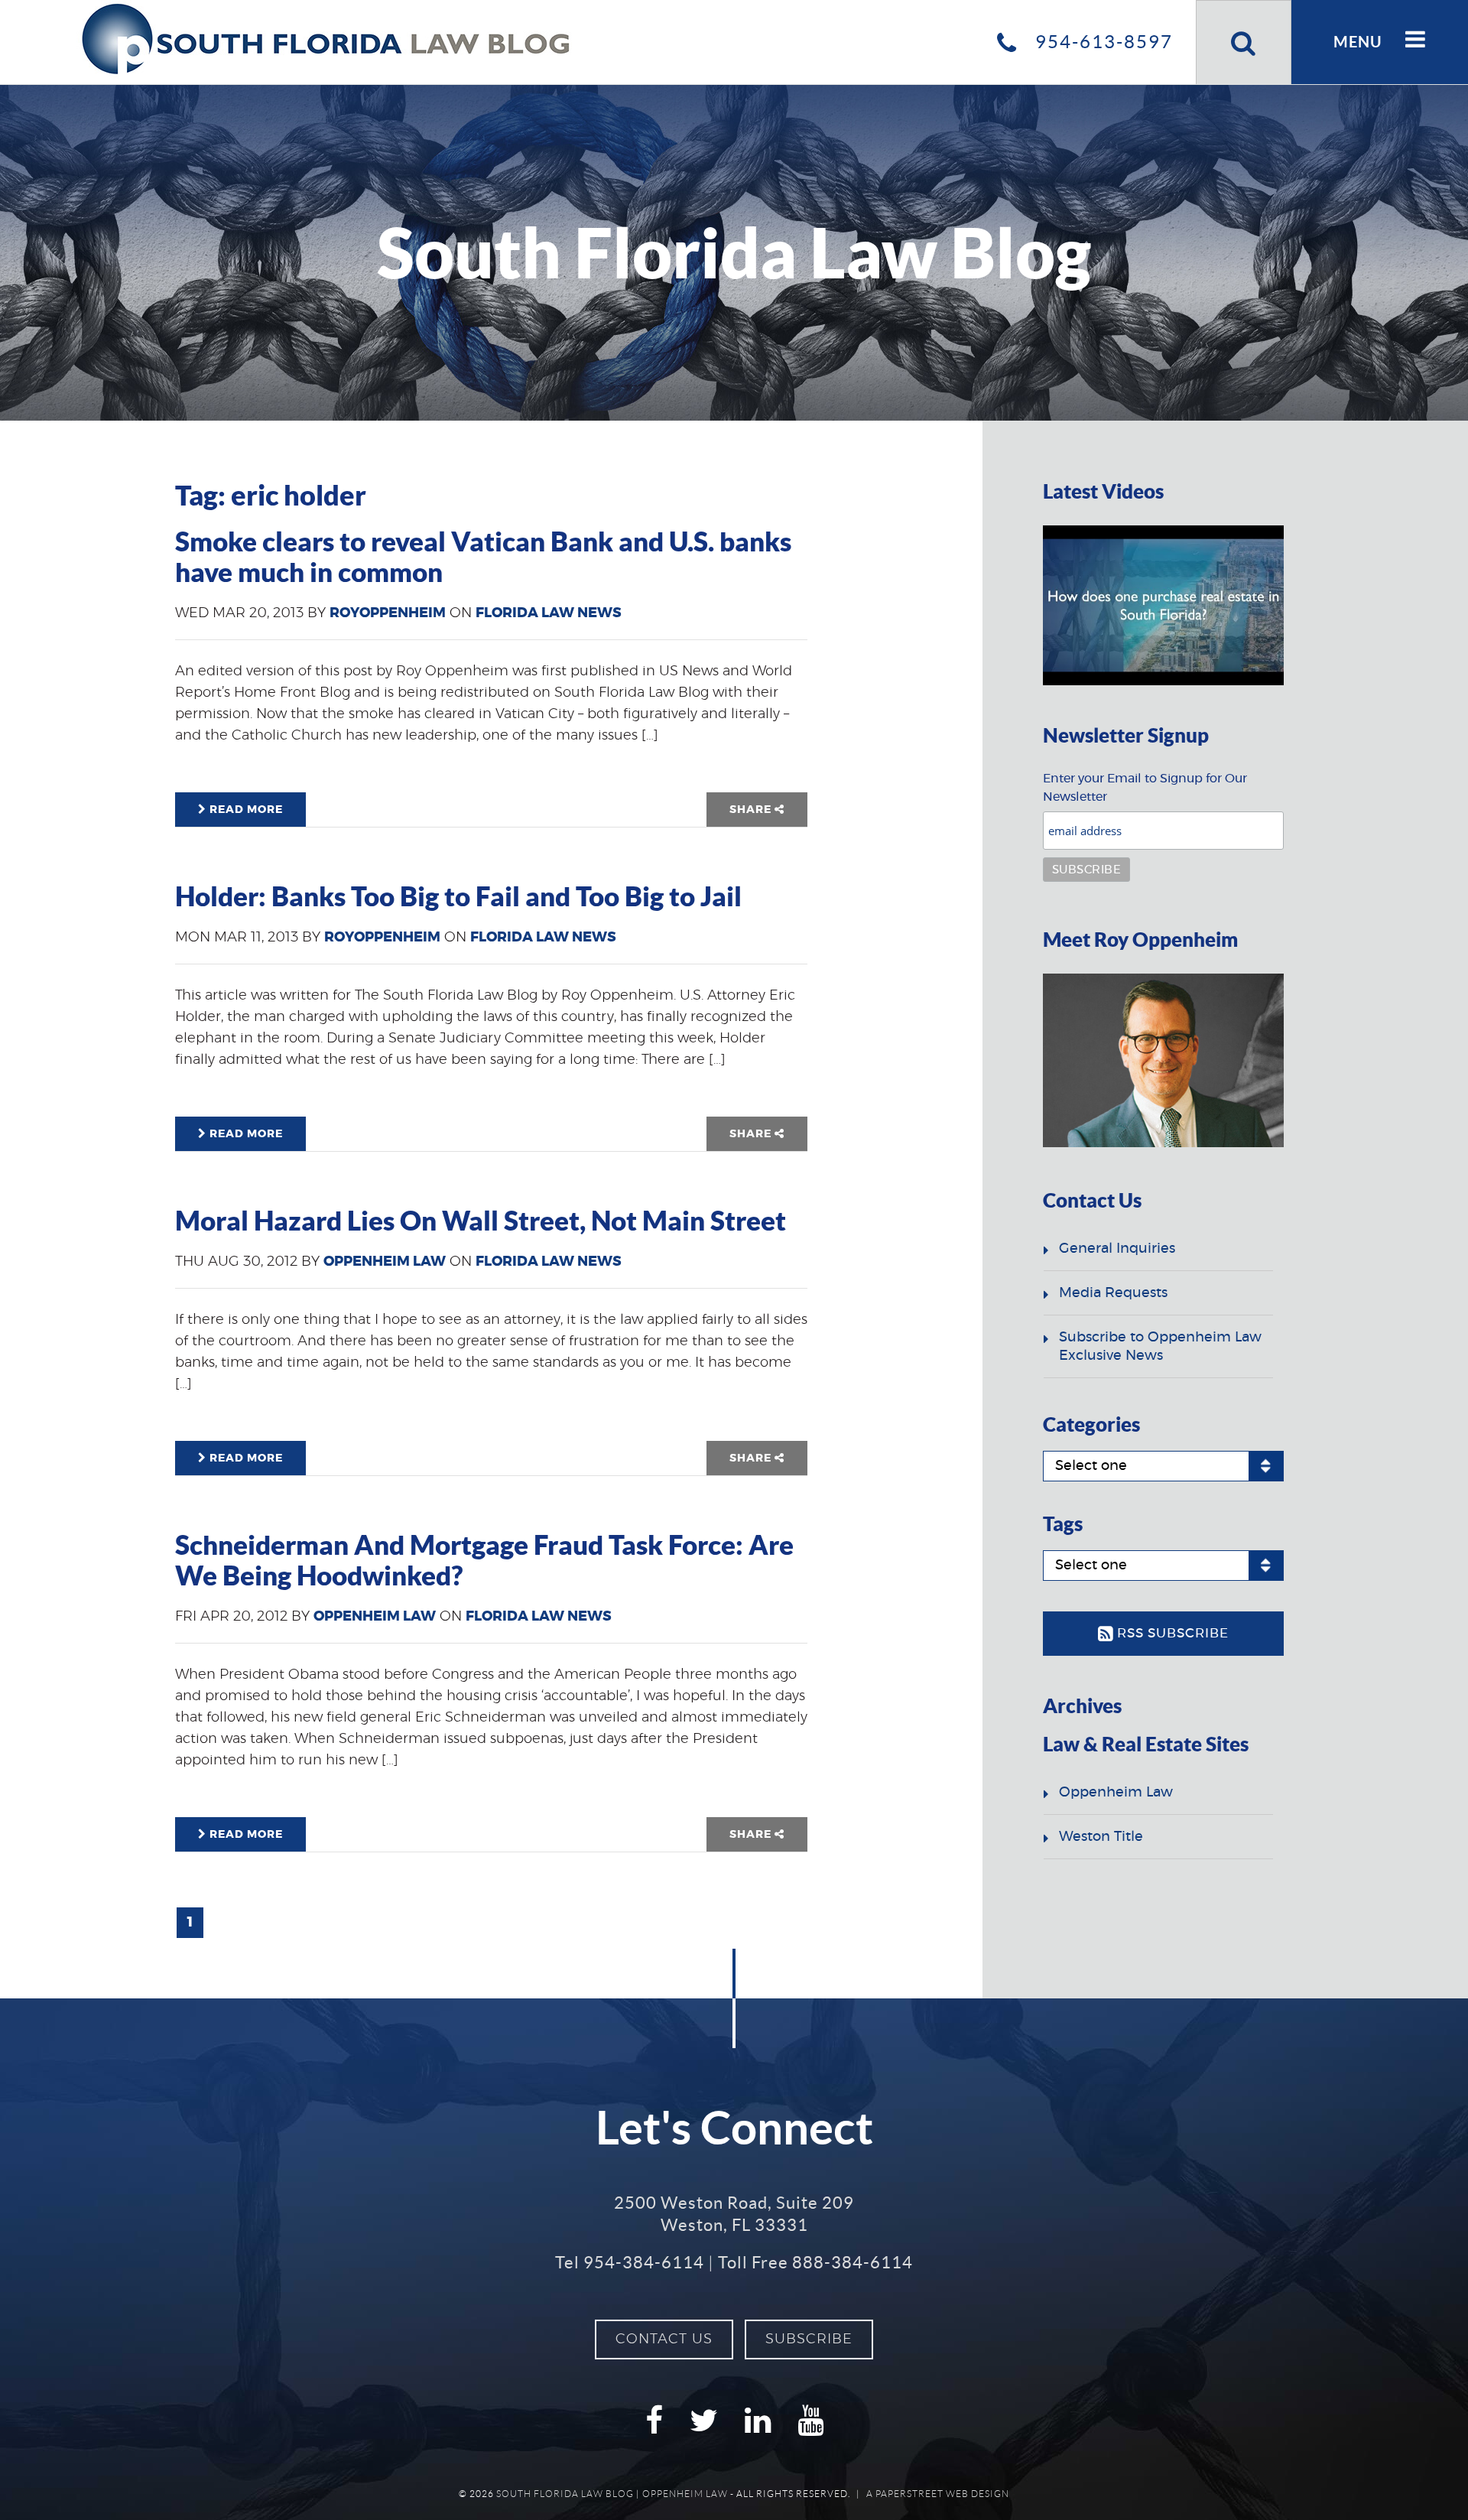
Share (752, 810)
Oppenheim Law (385, 1262)
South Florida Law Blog (565, 2494)
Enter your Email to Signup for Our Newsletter (1145, 788)
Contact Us (664, 2340)
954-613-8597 (1101, 42)
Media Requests (1113, 1293)
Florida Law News (549, 613)
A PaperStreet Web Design (938, 2494)
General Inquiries (1117, 1249)
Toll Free (815, 2262)
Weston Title (1101, 1837)
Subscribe (809, 2340)
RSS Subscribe (1171, 1633)
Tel (630, 2262)
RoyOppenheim (388, 613)
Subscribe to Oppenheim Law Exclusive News (1160, 1347)
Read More (245, 810)
